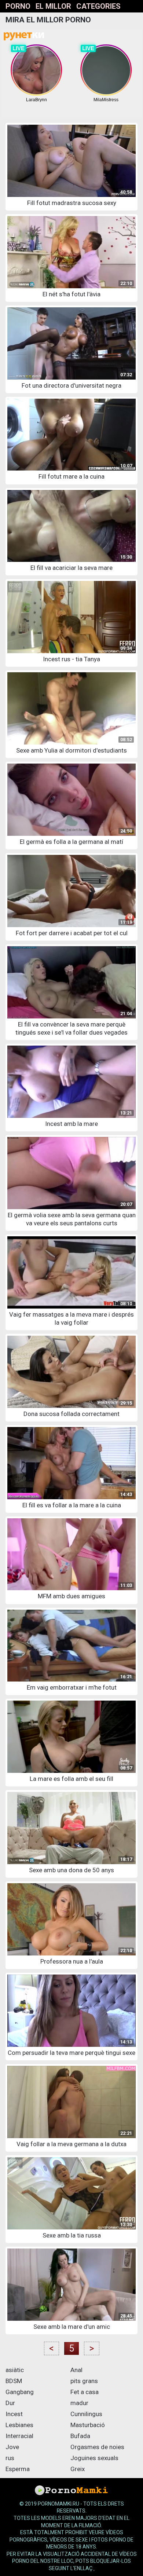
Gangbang (20, 2392)
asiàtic (15, 2370)
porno (18, 6)
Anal (76, 2370)
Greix (78, 2469)
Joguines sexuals (94, 2458)
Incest (14, 2414)
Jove (12, 2447)
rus (10, 2458)
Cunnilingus (86, 2414)
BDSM (14, 2381)
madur (79, 2403)
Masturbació (88, 2425)
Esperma (18, 2469)
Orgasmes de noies (97, 2447)
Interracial (19, 2436)
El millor (53, 6)
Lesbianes (19, 2425)
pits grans (84, 2381)
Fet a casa (85, 2392)
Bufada (80, 2436)
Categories (98, 6)
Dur (10, 2403)
